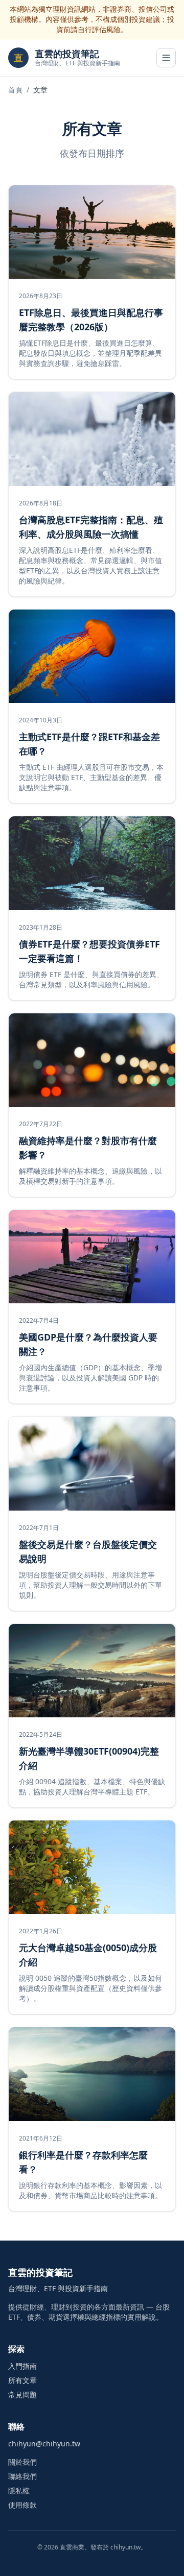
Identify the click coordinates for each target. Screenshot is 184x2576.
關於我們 (22, 2462)
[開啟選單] (166, 58)
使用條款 (22, 2505)
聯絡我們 (22, 2476)
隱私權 (19, 2490)
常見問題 (22, 2395)
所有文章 (22, 2380)
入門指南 (22, 2366)
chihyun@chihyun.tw (44, 2444)
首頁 (15, 90)
